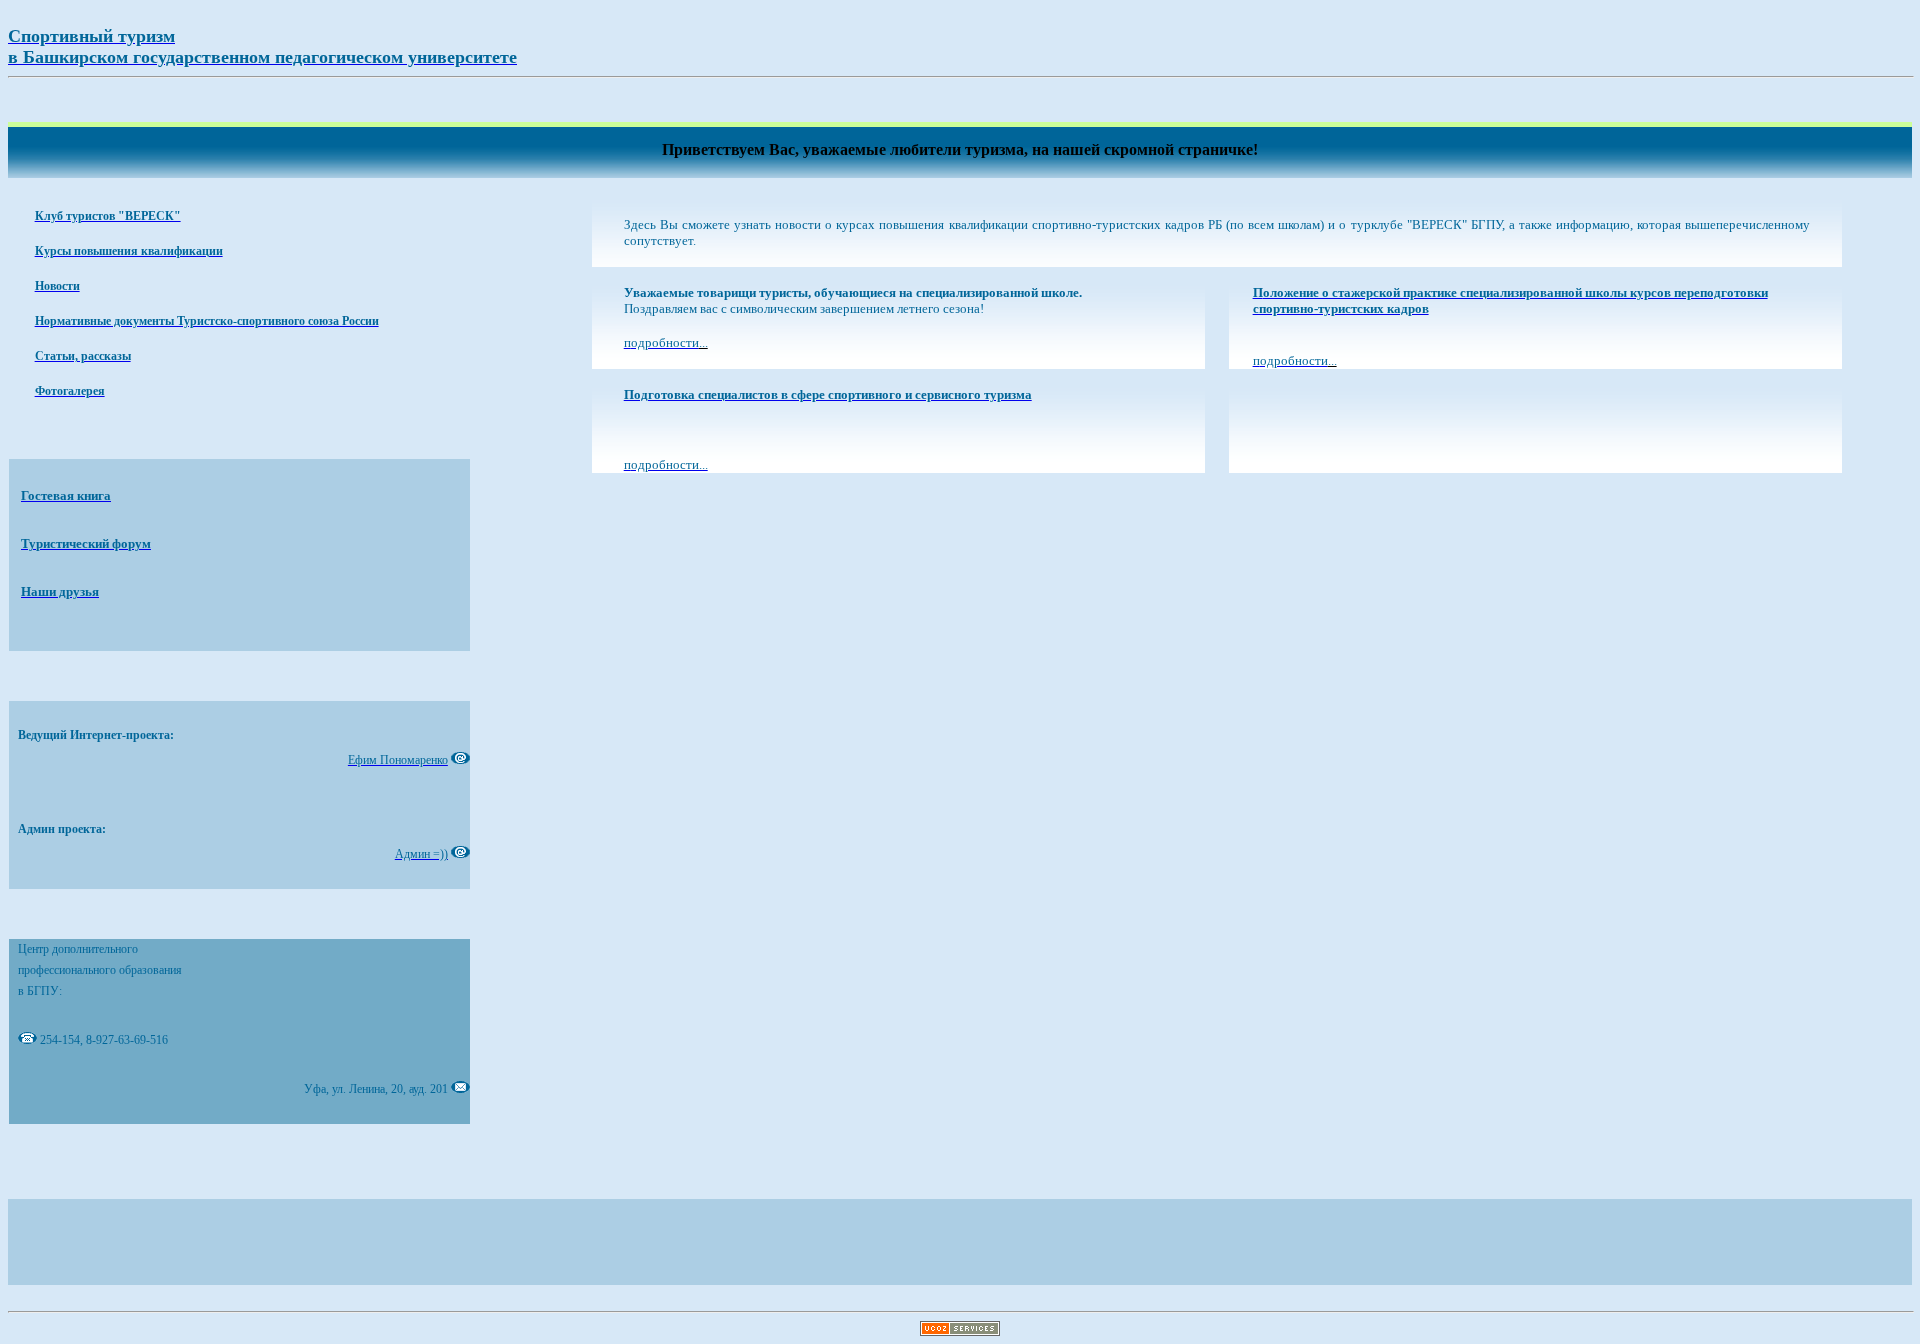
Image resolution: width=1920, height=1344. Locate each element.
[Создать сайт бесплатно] (960, 1330)
